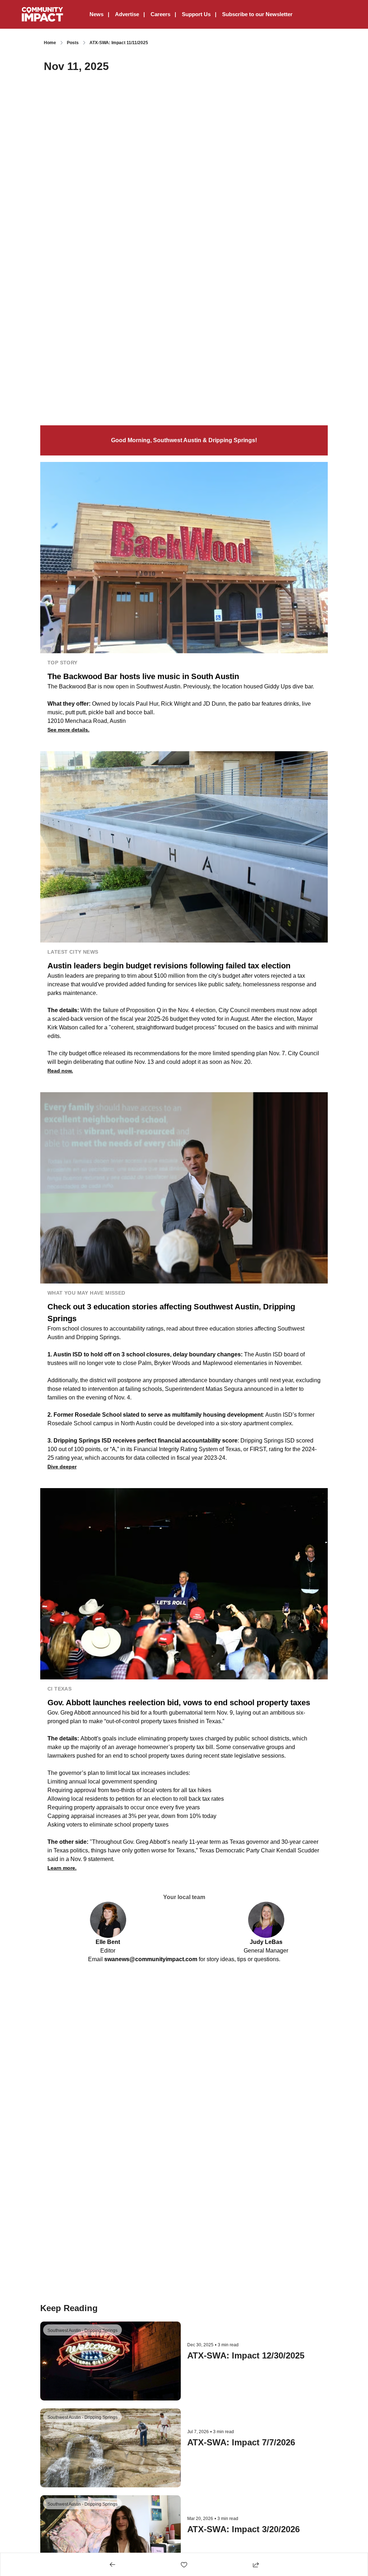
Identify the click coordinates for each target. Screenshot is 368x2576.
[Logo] (42, 14)
